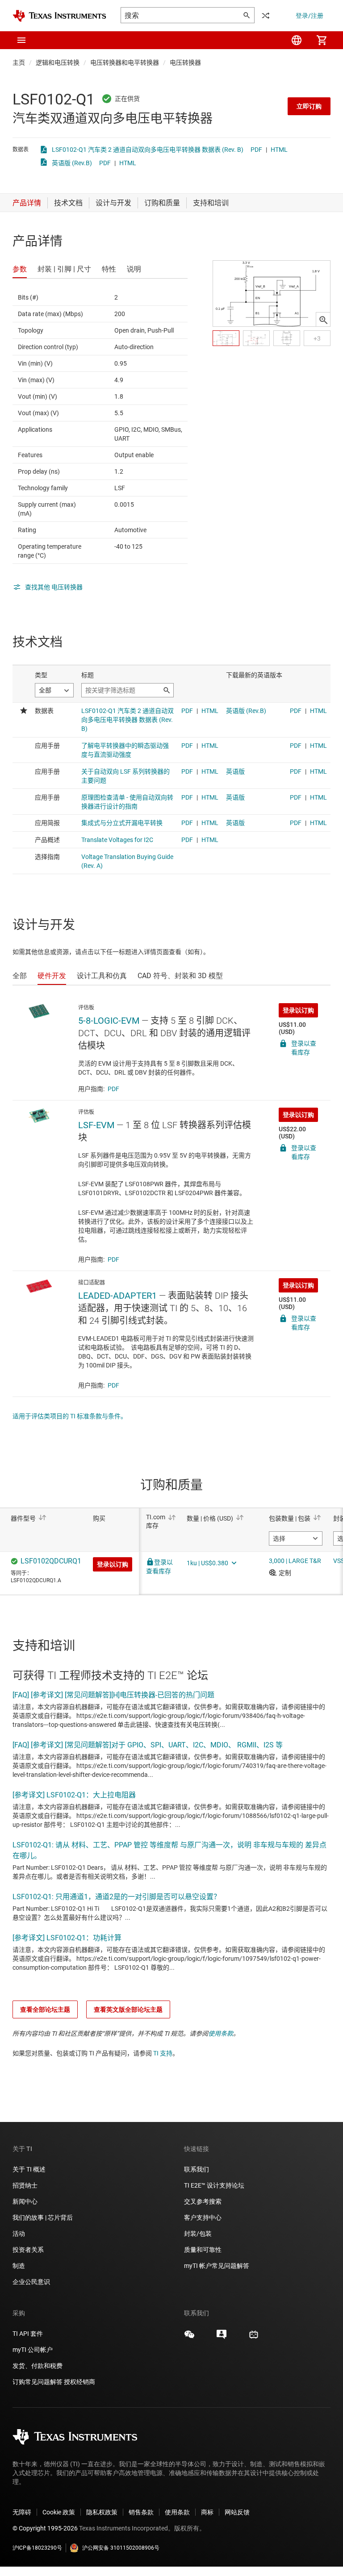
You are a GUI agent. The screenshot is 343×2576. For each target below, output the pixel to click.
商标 (207, 2512)
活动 (19, 2234)
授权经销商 (79, 2382)
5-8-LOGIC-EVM (109, 1021)
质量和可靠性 (203, 2250)
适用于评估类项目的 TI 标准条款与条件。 (70, 1416)
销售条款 (141, 2512)
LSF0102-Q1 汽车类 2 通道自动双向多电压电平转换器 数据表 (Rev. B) (148, 150)
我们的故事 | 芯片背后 (43, 2218)
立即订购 (309, 106)
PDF (256, 150)
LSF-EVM (96, 1125)
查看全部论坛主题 (45, 2009)
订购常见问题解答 (38, 2382)
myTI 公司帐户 (33, 2350)
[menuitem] (297, 40)
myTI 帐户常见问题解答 (217, 2266)
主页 (19, 63)
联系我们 (197, 2169)
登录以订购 (298, 1010)
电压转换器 (185, 63)
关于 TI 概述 (29, 2169)
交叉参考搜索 (203, 2201)
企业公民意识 (31, 2282)
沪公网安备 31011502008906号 (121, 2548)
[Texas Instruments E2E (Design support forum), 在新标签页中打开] (222, 2338)
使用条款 (221, 2034)
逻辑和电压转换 (58, 63)
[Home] (59, 16)
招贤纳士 (25, 2185)
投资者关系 (28, 2250)
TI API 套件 (28, 2334)
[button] (21, 40)
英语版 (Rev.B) (72, 163)
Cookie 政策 (59, 2512)
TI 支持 (163, 2053)
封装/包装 (198, 2234)
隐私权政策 (102, 2512)
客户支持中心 (203, 2218)
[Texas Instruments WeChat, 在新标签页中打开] (189, 2338)
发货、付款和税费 (38, 2366)
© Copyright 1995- (45, 2528)
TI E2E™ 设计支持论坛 (214, 2185)
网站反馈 (237, 2512)
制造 (19, 2266)
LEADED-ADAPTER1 (117, 1296)
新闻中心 (25, 2201)
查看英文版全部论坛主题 (128, 2009)
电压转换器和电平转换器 (125, 63)
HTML (279, 150)
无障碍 (22, 2512)
